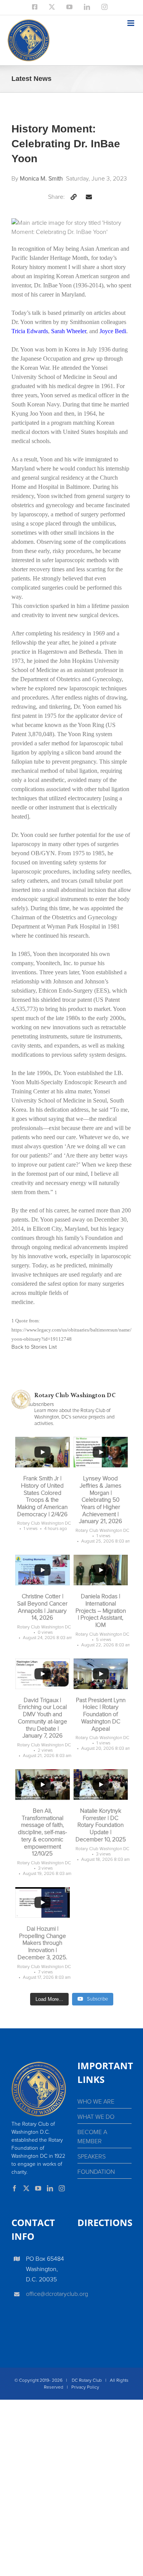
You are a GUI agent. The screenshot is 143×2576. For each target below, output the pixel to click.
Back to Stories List (34, 1347)
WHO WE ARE (96, 2102)
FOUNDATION (96, 2172)
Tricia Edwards (30, 331)
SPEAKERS (92, 2157)
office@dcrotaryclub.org (46, 2294)
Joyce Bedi (113, 331)
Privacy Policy (85, 2387)
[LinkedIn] (50, 2188)
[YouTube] (38, 2188)
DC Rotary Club (87, 2381)
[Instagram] (62, 2188)
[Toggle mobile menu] (131, 23)
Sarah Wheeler (69, 331)
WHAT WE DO (96, 2117)
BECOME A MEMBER (92, 2137)
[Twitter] (26, 2188)
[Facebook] (14, 2188)
